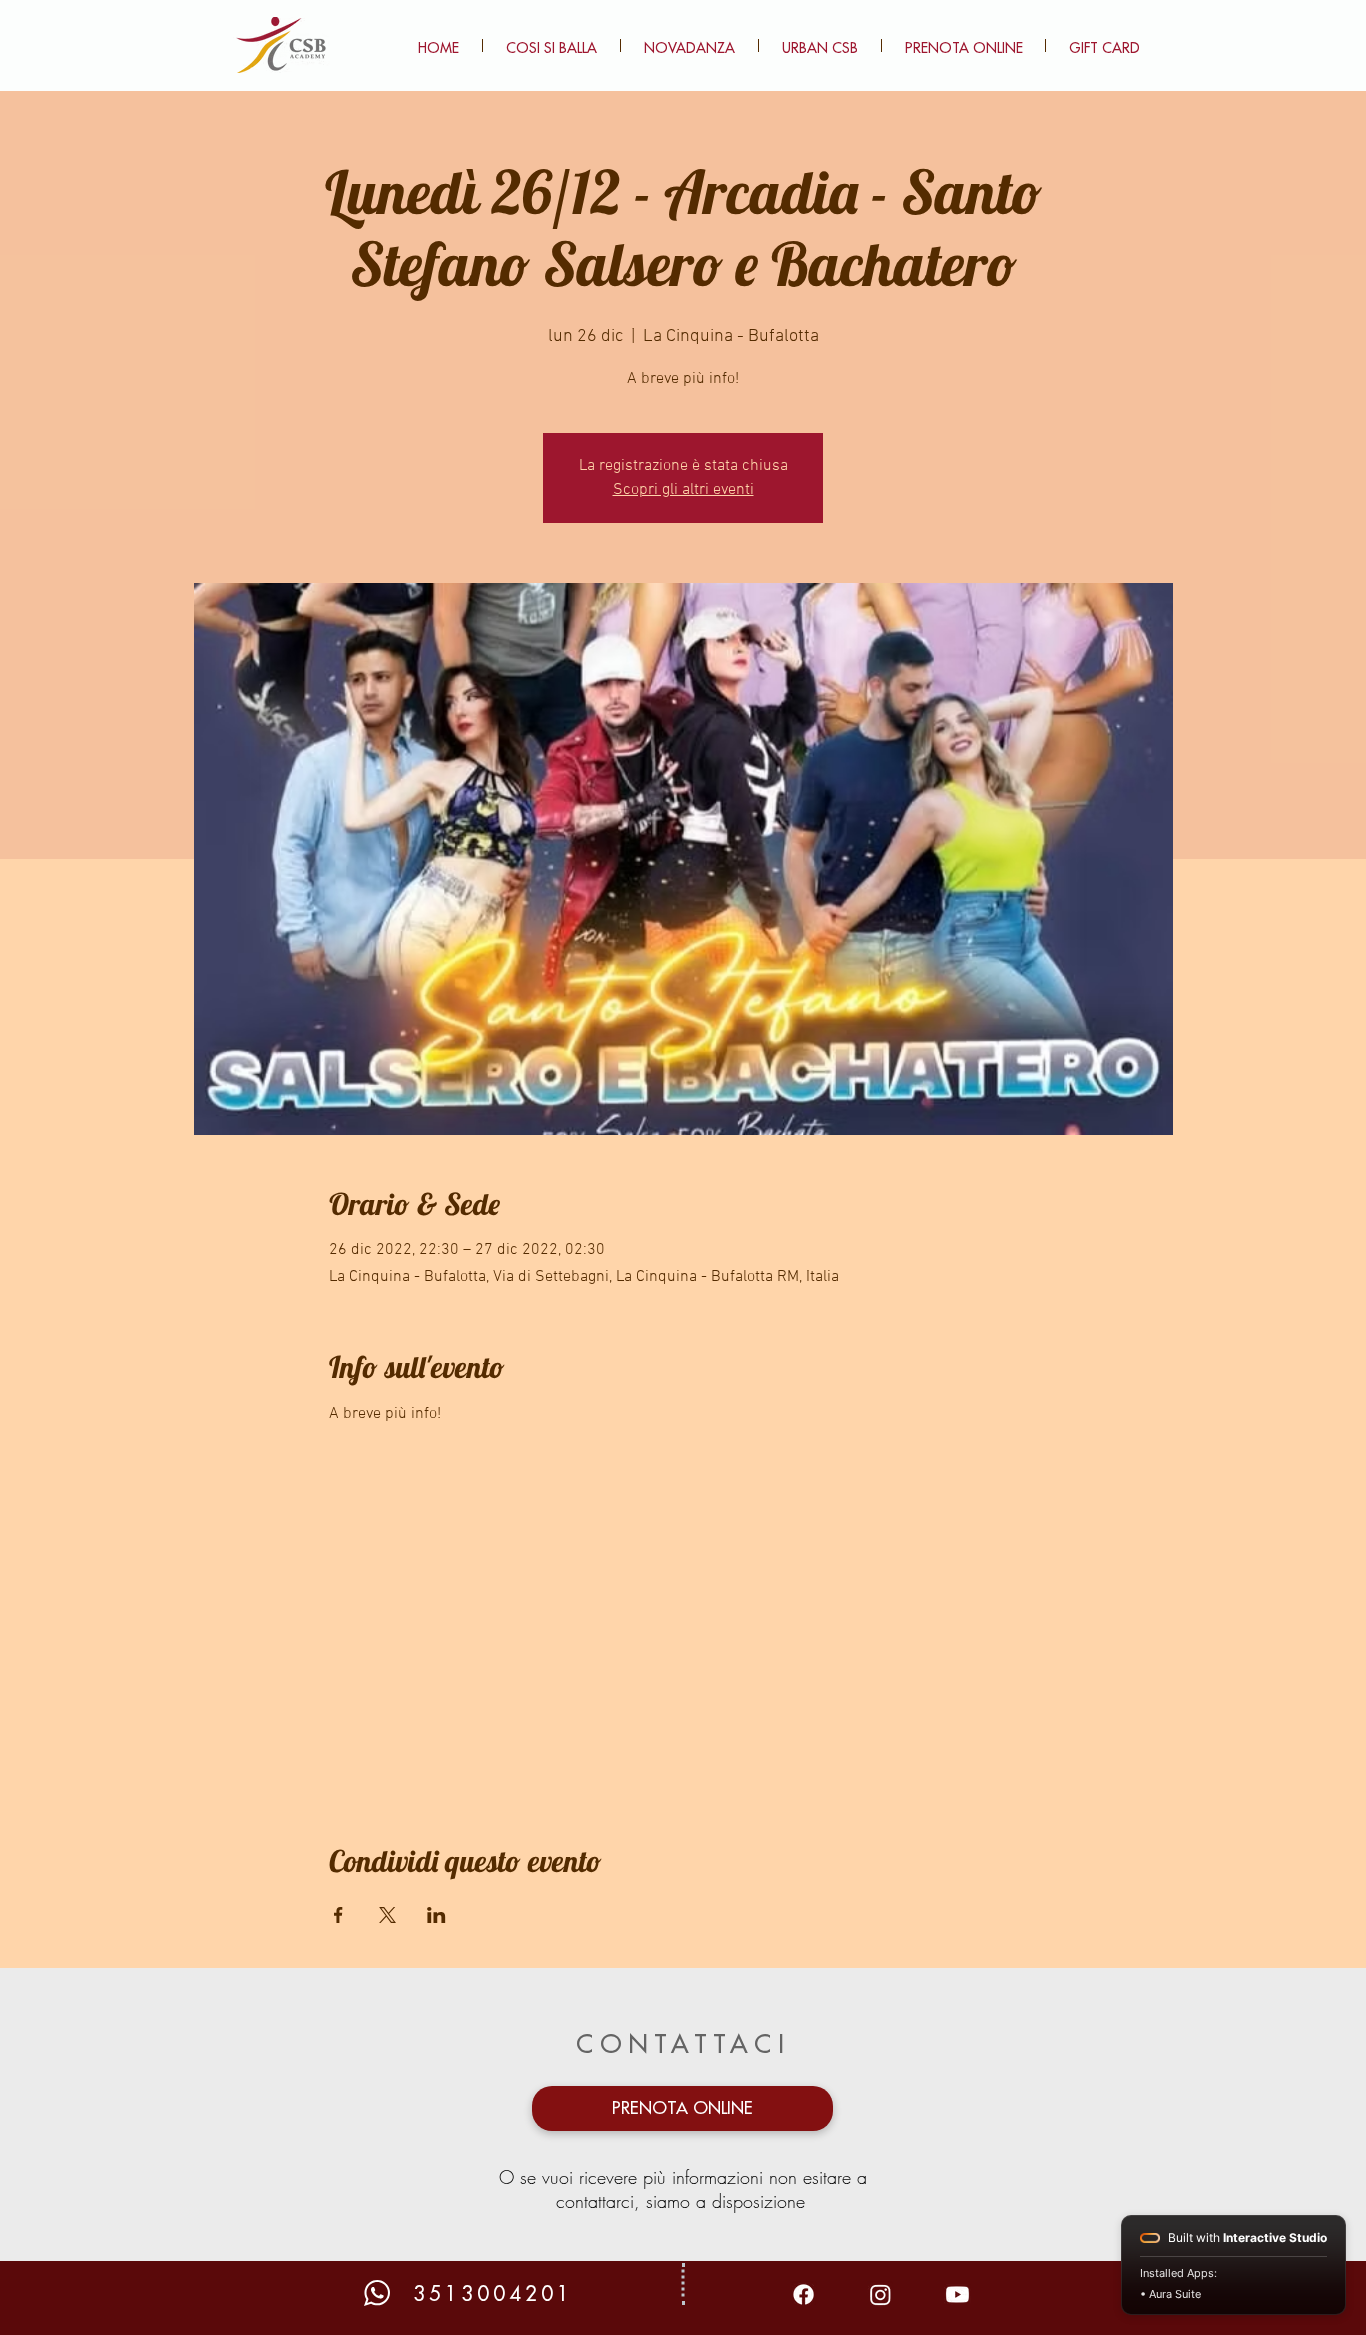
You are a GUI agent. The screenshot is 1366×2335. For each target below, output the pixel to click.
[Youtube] (957, 2294)
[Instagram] (880, 2294)
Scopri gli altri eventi (683, 490)
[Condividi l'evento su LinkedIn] (436, 1915)
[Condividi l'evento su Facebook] (338, 1915)
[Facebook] (803, 2294)
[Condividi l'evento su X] (387, 1915)
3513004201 (493, 2294)
